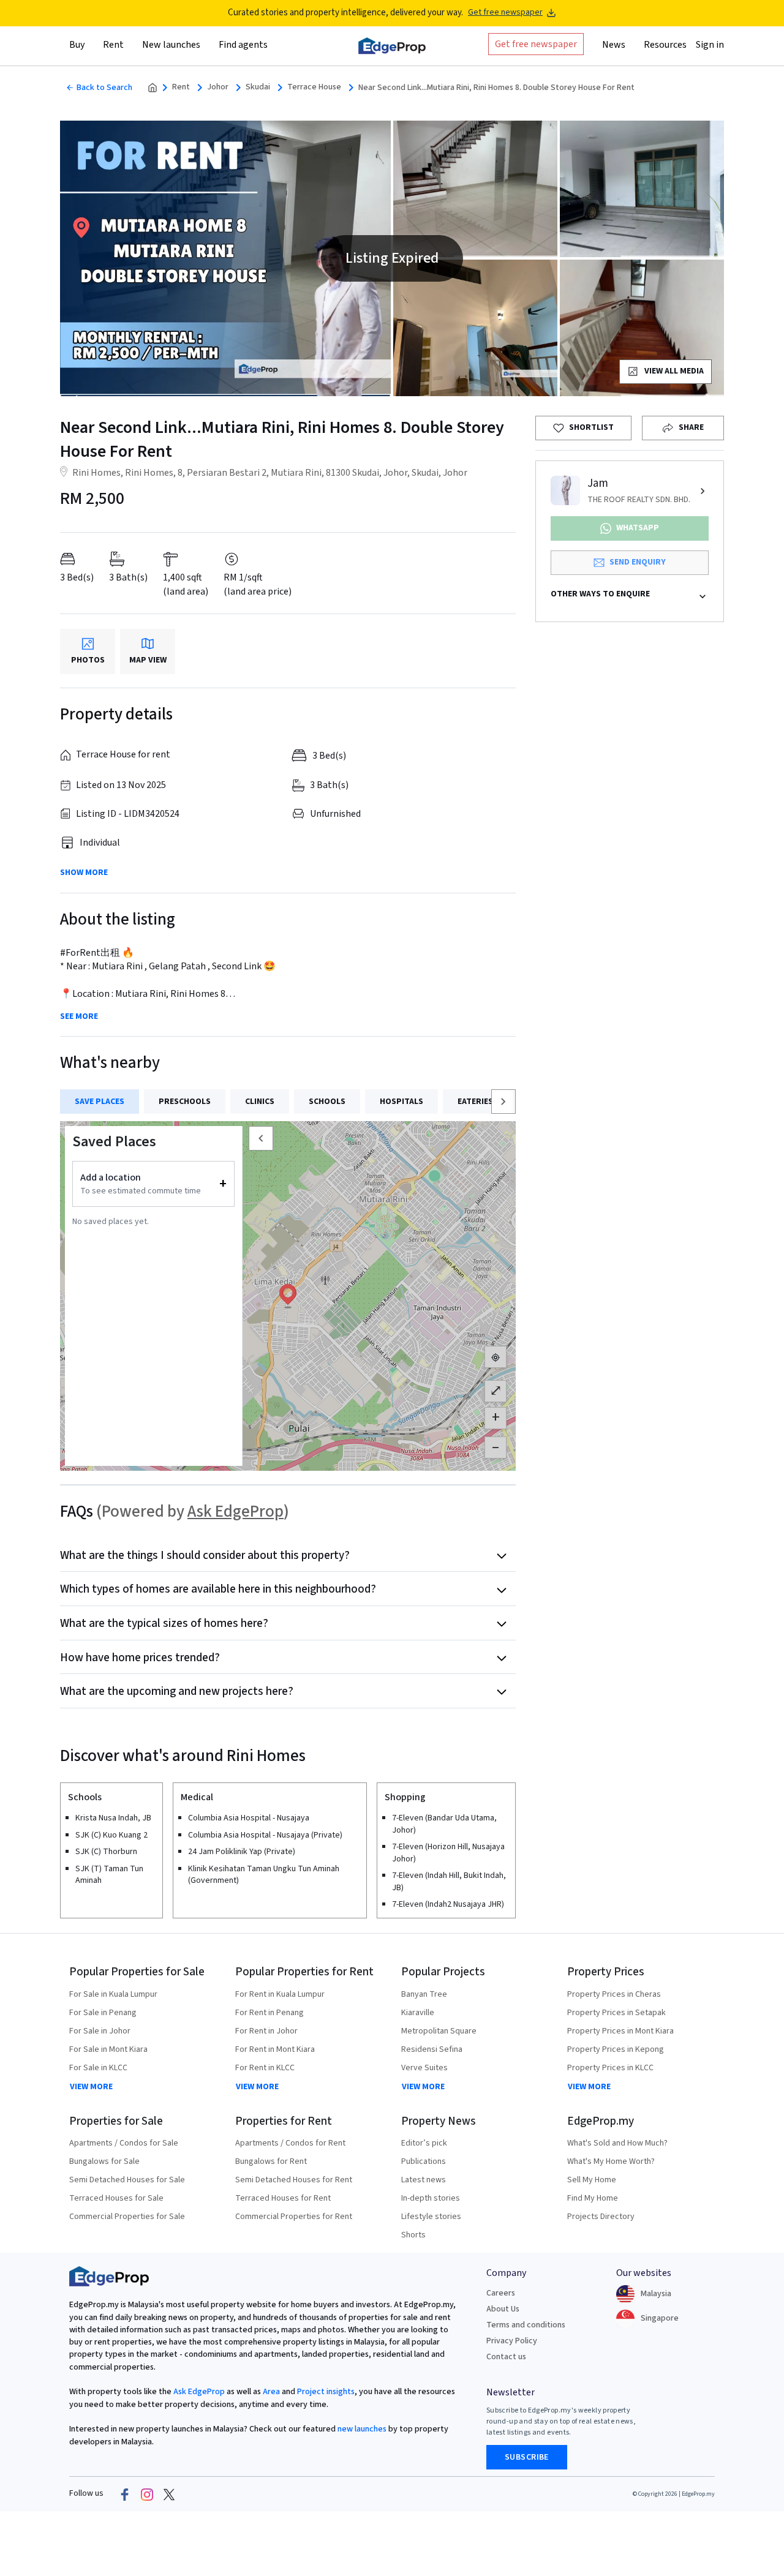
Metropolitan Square (439, 2031)
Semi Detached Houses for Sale (127, 2180)
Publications (424, 2161)
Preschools (185, 1102)
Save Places (100, 1102)
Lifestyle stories (431, 2217)
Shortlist (591, 427)
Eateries (475, 1102)
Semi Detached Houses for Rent (294, 2180)
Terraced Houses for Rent (283, 2198)
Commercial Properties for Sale (127, 2217)
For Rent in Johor (266, 2031)
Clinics (260, 1102)
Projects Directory (601, 2217)
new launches (362, 2429)
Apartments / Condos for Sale (124, 2143)
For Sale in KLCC (98, 2068)
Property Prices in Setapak (616, 2013)
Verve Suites (424, 2068)
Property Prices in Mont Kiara (620, 2031)
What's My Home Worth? (611, 2161)
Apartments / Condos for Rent (290, 2143)
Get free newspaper (505, 13)
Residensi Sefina (432, 2049)
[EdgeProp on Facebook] (125, 2494)
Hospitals (401, 1102)
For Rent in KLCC (265, 2068)
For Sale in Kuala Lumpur (113, 1994)
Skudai (258, 87)
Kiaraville (418, 2013)
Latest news (424, 2180)
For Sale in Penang (103, 2013)
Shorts (413, 2235)
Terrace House (314, 87)
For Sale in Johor (100, 2031)
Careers (501, 2293)
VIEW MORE (91, 2087)
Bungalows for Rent (271, 2161)
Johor (218, 87)
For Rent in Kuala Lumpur (280, 1994)
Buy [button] (77, 45)
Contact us (506, 2357)
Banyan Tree (424, 1994)
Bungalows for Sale (104, 2161)
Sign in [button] (710, 45)
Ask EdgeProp (236, 1511)
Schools (327, 1102)
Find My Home (593, 2198)
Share (691, 427)
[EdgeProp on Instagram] (147, 2494)
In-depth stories (431, 2198)
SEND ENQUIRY (638, 562)
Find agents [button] (243, 45)
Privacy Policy (512, 2341)
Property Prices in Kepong (616, 2049)
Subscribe (527, 2457)
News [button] (614, 45)
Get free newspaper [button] (536, 44)
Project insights (325, 2392)
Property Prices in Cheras (614, 1994)
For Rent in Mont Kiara (275, 2049)
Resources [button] (665, 45)
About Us (503, 2309)
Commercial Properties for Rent (294, 2217)
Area (270, 2392)
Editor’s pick (424, 2143)
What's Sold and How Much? (617, 2143)
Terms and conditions (526, 2325)
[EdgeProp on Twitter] (169, 2494)
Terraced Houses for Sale (116, 2198)
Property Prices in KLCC (610, 2068)
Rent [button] (113, 45)
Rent (181, 87)
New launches (171, 45)
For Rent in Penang (269, 2013)
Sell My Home (592, 2180)
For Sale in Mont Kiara (108, 2049)
